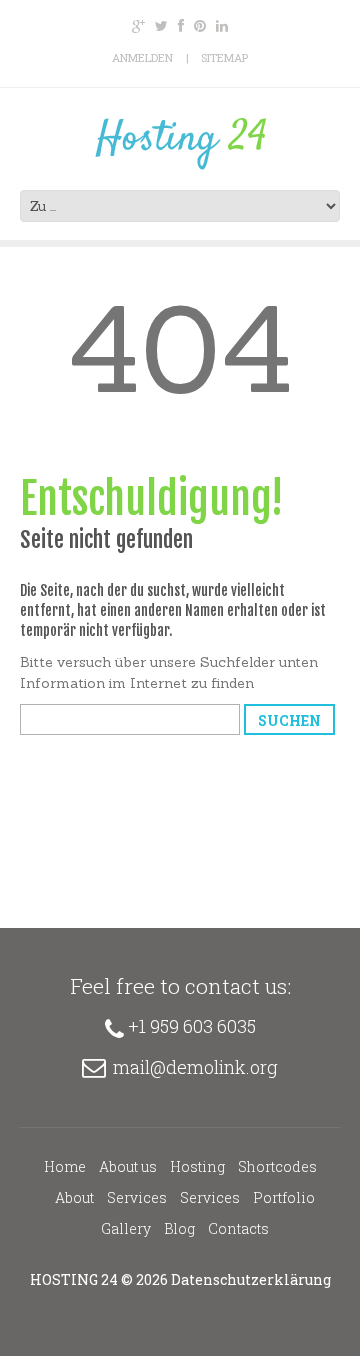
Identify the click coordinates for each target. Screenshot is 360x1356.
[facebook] (181, 26)
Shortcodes (277, 1166)
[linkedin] (222, 26)
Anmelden (142, 57)
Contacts (238, 1228)
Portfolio (284, 1197)
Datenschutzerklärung (251, 1279)
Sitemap (224, 57)
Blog (179, 1228)
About (74, 1197)
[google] (138, 26)
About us (128, 1166)
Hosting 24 (74, 1279)
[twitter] (161, 26)
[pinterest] (200, 26)
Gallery (126, 1228)
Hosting (197, 1166)
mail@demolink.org (195, 1067)
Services (137, 1197)
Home (65, 1166)
